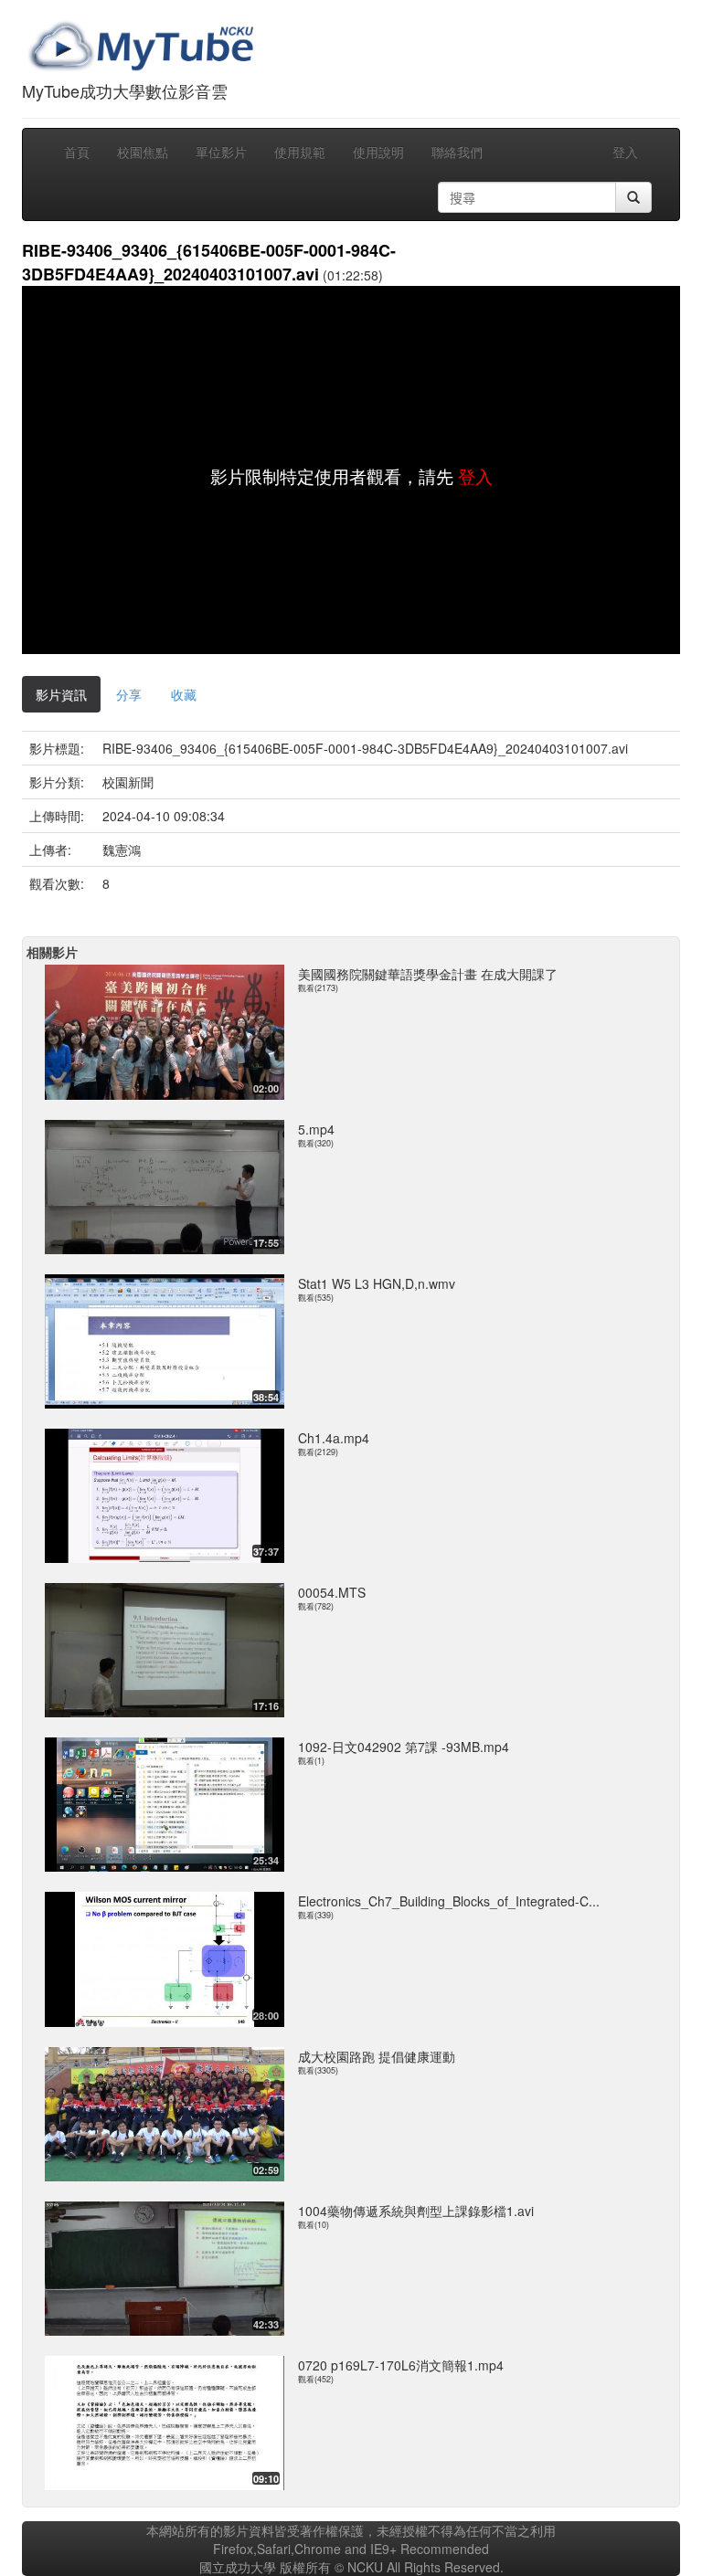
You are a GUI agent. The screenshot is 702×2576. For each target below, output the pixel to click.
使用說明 (378, 152)
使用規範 (300, 152)
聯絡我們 (457, 152)
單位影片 (221, 152)
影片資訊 (61, 694)
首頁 (77, 152)
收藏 (184, 694)
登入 (625, 152)
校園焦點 (143, 152)
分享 (129, 694)
